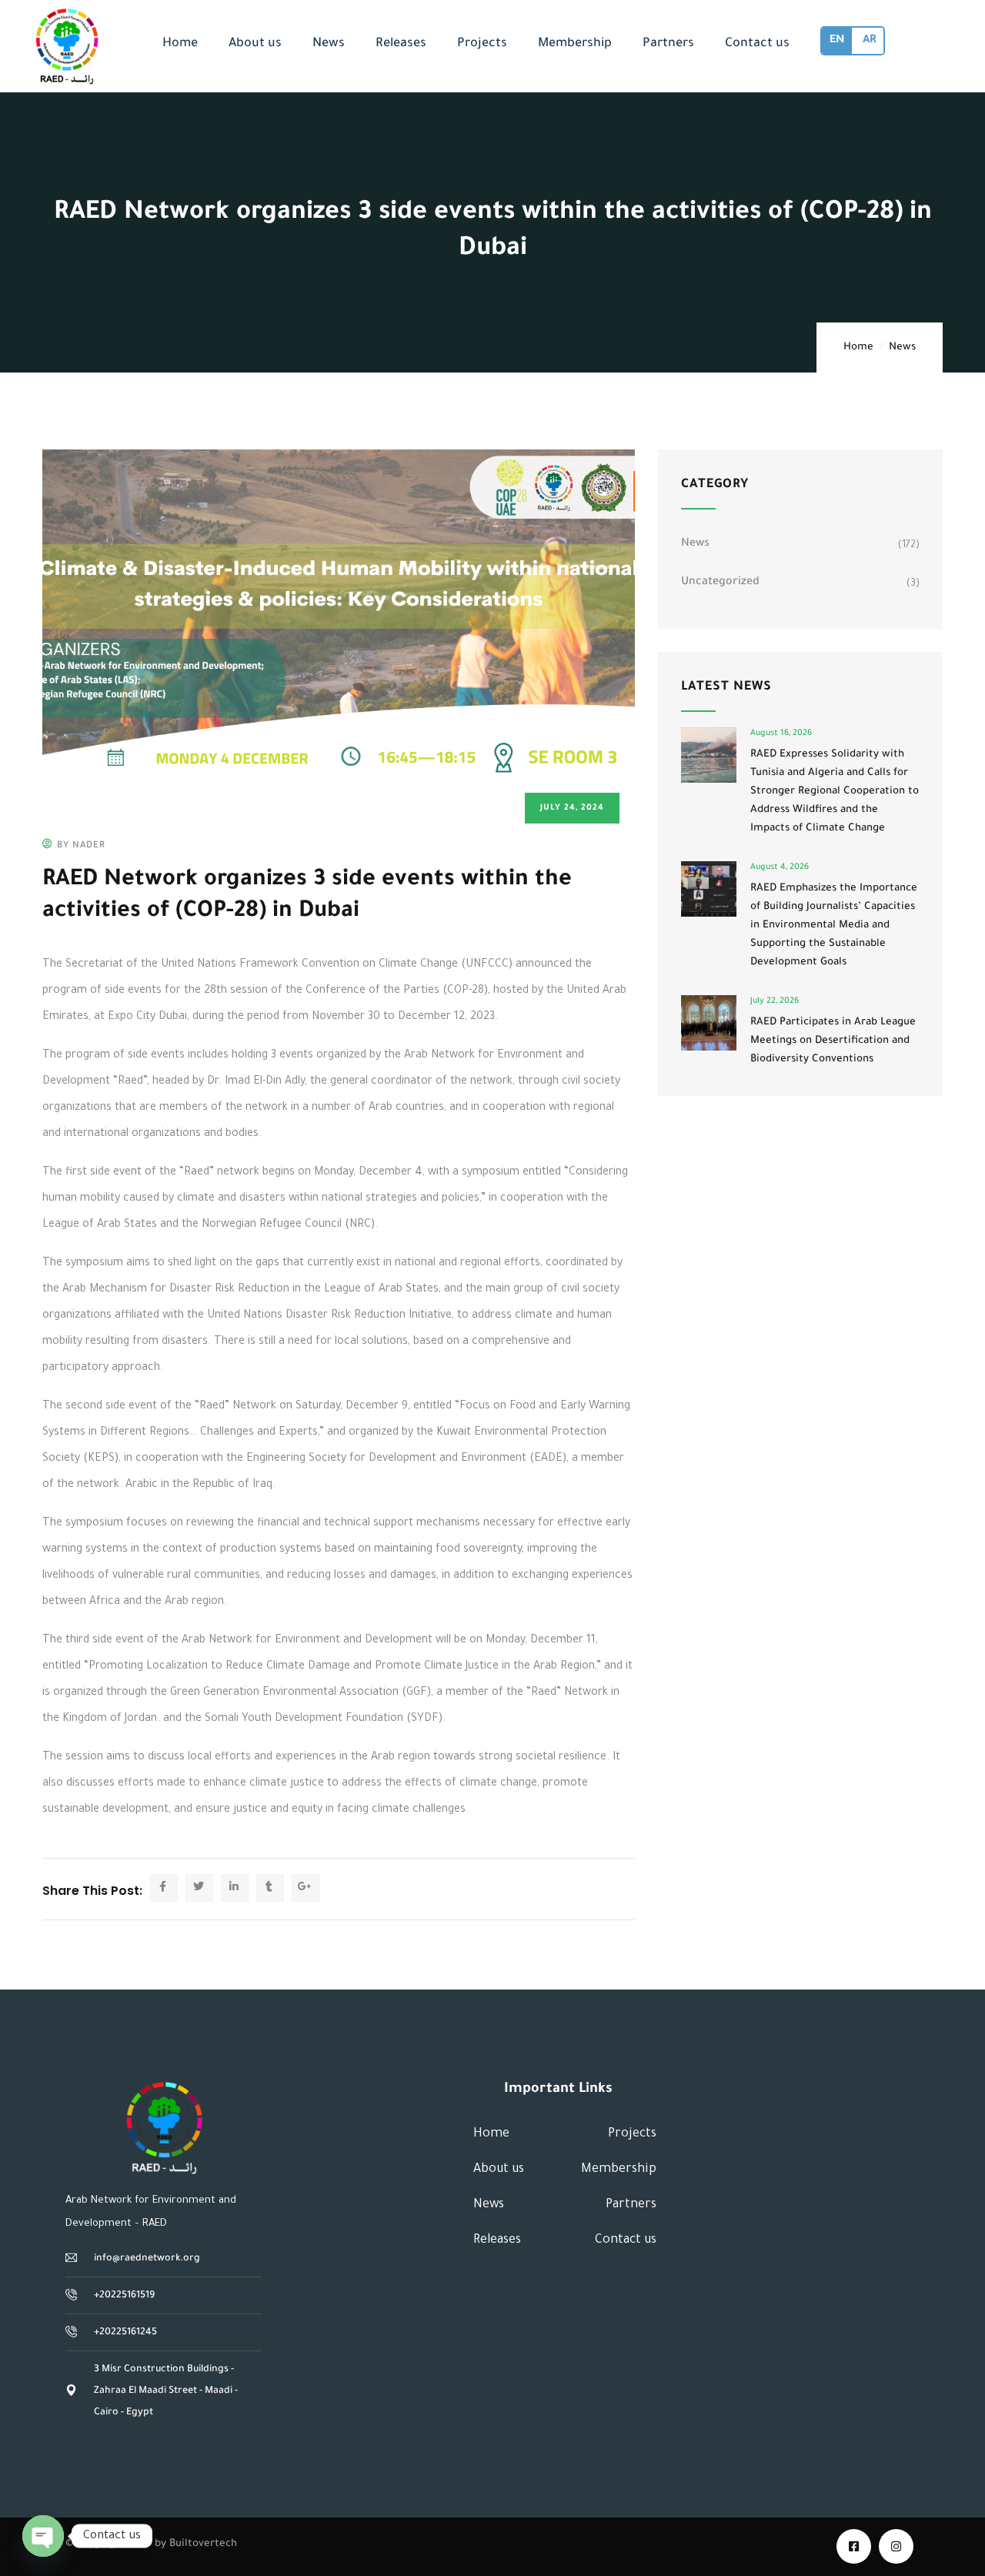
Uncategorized (720, 583)
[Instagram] (896, 2546)
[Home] (164, 2128)
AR (869, 41)
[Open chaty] (43, 2536)
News (902, 347)
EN (837, 41)
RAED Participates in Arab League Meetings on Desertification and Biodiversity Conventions (833, 1041)
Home (858, 347)
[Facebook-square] (854, 2546)
